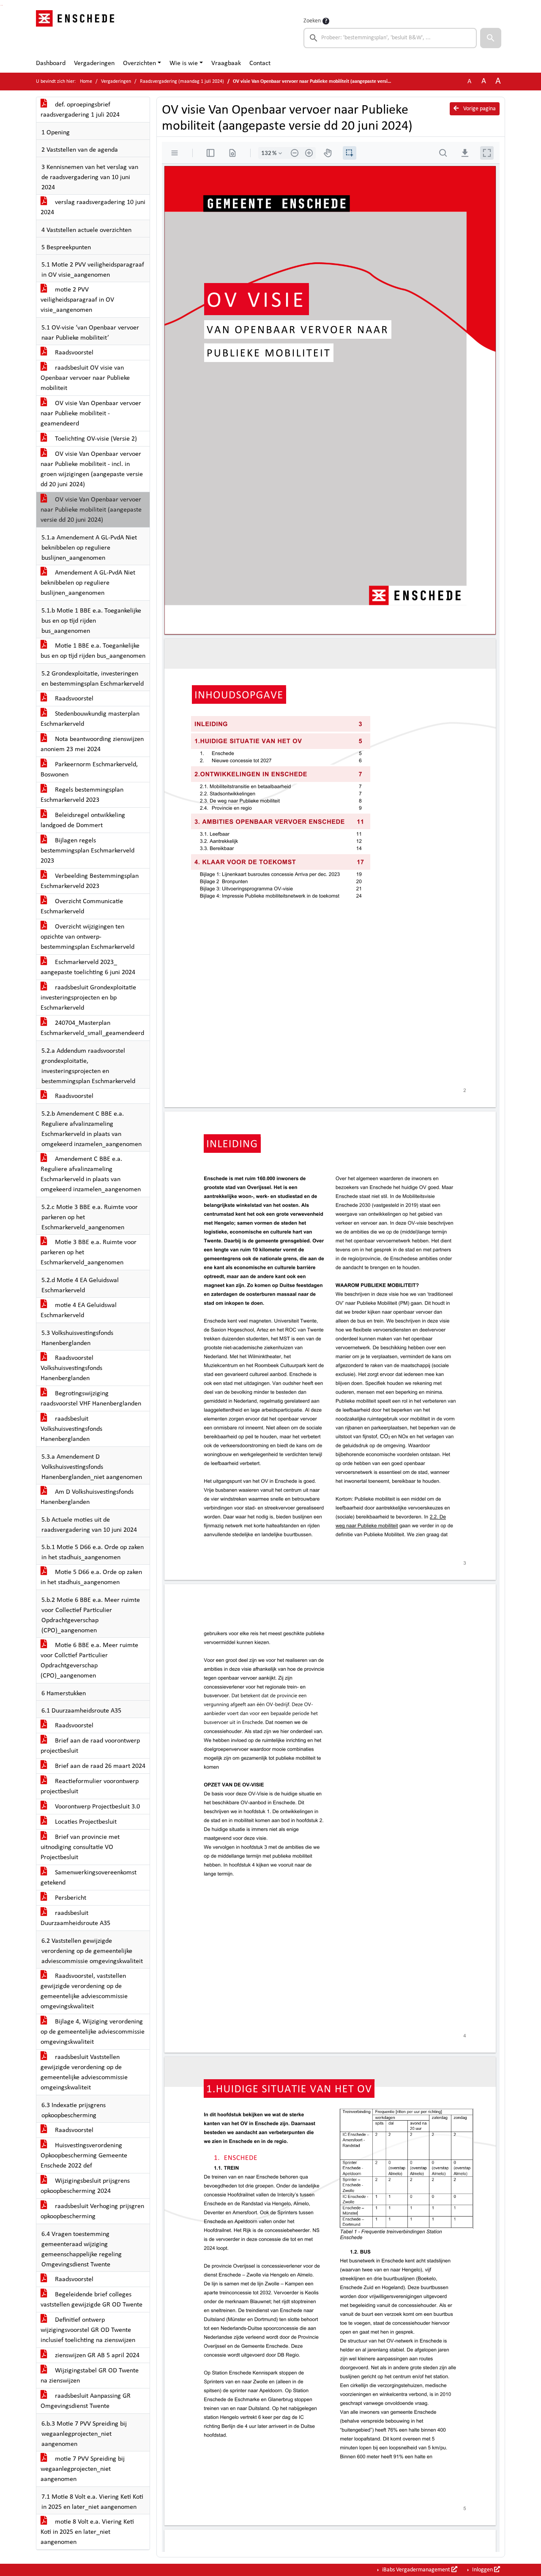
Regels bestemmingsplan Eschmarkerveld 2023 (82, 795)
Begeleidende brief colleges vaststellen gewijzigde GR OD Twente (92, 2300)
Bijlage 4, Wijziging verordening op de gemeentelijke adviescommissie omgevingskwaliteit (93, 2032)
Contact (260, 63)
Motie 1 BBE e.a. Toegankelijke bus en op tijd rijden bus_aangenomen (93, 651)
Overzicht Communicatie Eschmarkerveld (82, 907)
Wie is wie (184, 63)
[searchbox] (390, 38)
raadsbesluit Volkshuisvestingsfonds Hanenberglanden (71, 1429)
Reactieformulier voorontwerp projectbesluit (90, 1786)
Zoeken (312, 21)
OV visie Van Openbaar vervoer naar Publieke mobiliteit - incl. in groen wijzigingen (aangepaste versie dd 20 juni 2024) (92, 469)
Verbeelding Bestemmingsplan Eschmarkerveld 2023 (90, 881)
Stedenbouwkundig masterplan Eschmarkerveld (90, 719)
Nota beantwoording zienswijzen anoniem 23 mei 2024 (92, 744)
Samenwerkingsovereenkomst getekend (89, 1878)
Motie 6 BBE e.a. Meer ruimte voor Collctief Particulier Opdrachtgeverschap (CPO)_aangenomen (89, 1661)
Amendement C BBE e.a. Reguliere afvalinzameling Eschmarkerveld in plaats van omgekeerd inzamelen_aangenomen (91, 1174)
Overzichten (139, 63)
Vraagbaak (226, 63)
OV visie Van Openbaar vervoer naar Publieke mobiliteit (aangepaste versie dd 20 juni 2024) (91, 510)
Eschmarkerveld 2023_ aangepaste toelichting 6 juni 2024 (88, 967)
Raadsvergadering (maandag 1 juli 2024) (182, 82)
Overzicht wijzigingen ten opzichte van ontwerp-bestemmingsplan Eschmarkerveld (87, 937)
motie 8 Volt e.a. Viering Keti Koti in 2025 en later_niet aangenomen (87, 2532)
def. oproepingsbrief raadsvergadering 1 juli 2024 (80, 110)
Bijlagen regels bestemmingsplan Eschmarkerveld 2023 (87, 851)
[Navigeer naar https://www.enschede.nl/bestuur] (78, 32)
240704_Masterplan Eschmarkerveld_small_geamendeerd (92, 1028)
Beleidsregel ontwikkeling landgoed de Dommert (83, 820)
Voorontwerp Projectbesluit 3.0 (97, 1807)
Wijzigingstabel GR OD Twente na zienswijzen (90, 2376)
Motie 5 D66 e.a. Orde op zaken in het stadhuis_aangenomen (91, 1577)
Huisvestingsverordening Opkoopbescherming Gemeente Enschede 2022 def (84, 2156)
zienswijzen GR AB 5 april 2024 (96, 2355)
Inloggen (482, 2570)
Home (86, 82)
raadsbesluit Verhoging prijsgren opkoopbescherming (92, 2211)
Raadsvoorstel (73, 353)
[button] (491, 38)
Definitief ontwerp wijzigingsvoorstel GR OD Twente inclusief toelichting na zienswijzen (88, 2330)
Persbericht (70, 1898)
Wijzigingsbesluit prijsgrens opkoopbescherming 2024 (85, 2186)
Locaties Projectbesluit (85, 1822)
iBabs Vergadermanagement (416, 2570)
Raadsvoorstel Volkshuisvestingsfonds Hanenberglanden (71, 1368)
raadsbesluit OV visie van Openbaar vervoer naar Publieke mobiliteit (85, 378)
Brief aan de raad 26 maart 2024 (99, 1766)
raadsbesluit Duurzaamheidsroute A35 (75, 1918)
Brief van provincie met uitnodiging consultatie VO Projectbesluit (80, 1847)
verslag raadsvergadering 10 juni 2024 (93, 207)
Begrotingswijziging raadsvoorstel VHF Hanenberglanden (91, 1399)
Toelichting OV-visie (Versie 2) (95, 439)
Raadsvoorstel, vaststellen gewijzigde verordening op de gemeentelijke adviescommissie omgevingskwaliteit (84, 1991)
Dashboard (51, 63)
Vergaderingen (94, 63)
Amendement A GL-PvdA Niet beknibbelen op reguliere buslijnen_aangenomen (88, 583)
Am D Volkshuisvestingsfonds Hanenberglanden (87, 1497)
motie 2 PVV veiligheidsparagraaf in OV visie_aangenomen (77, 300)
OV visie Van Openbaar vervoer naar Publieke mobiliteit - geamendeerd (91, 414)
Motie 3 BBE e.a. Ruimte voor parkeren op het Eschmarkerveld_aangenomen (89, 1253)
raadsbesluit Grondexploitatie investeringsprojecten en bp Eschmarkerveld (88, 998)
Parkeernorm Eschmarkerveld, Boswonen (89, 770)
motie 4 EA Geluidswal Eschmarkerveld (79, 1310)
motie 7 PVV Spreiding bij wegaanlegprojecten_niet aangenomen (83, 2469)
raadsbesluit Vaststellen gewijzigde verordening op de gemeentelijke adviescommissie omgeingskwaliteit (84, 2072)
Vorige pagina (479, 109)
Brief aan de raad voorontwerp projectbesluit (90, 1746)
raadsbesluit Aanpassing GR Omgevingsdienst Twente (86, 2401)
